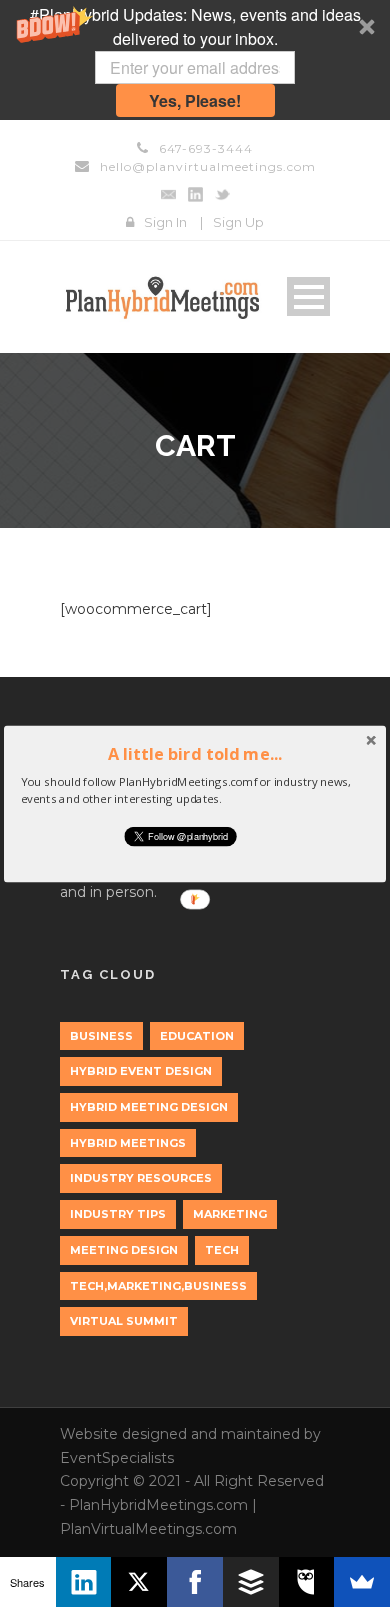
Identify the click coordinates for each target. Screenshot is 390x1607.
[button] (195, 753)
